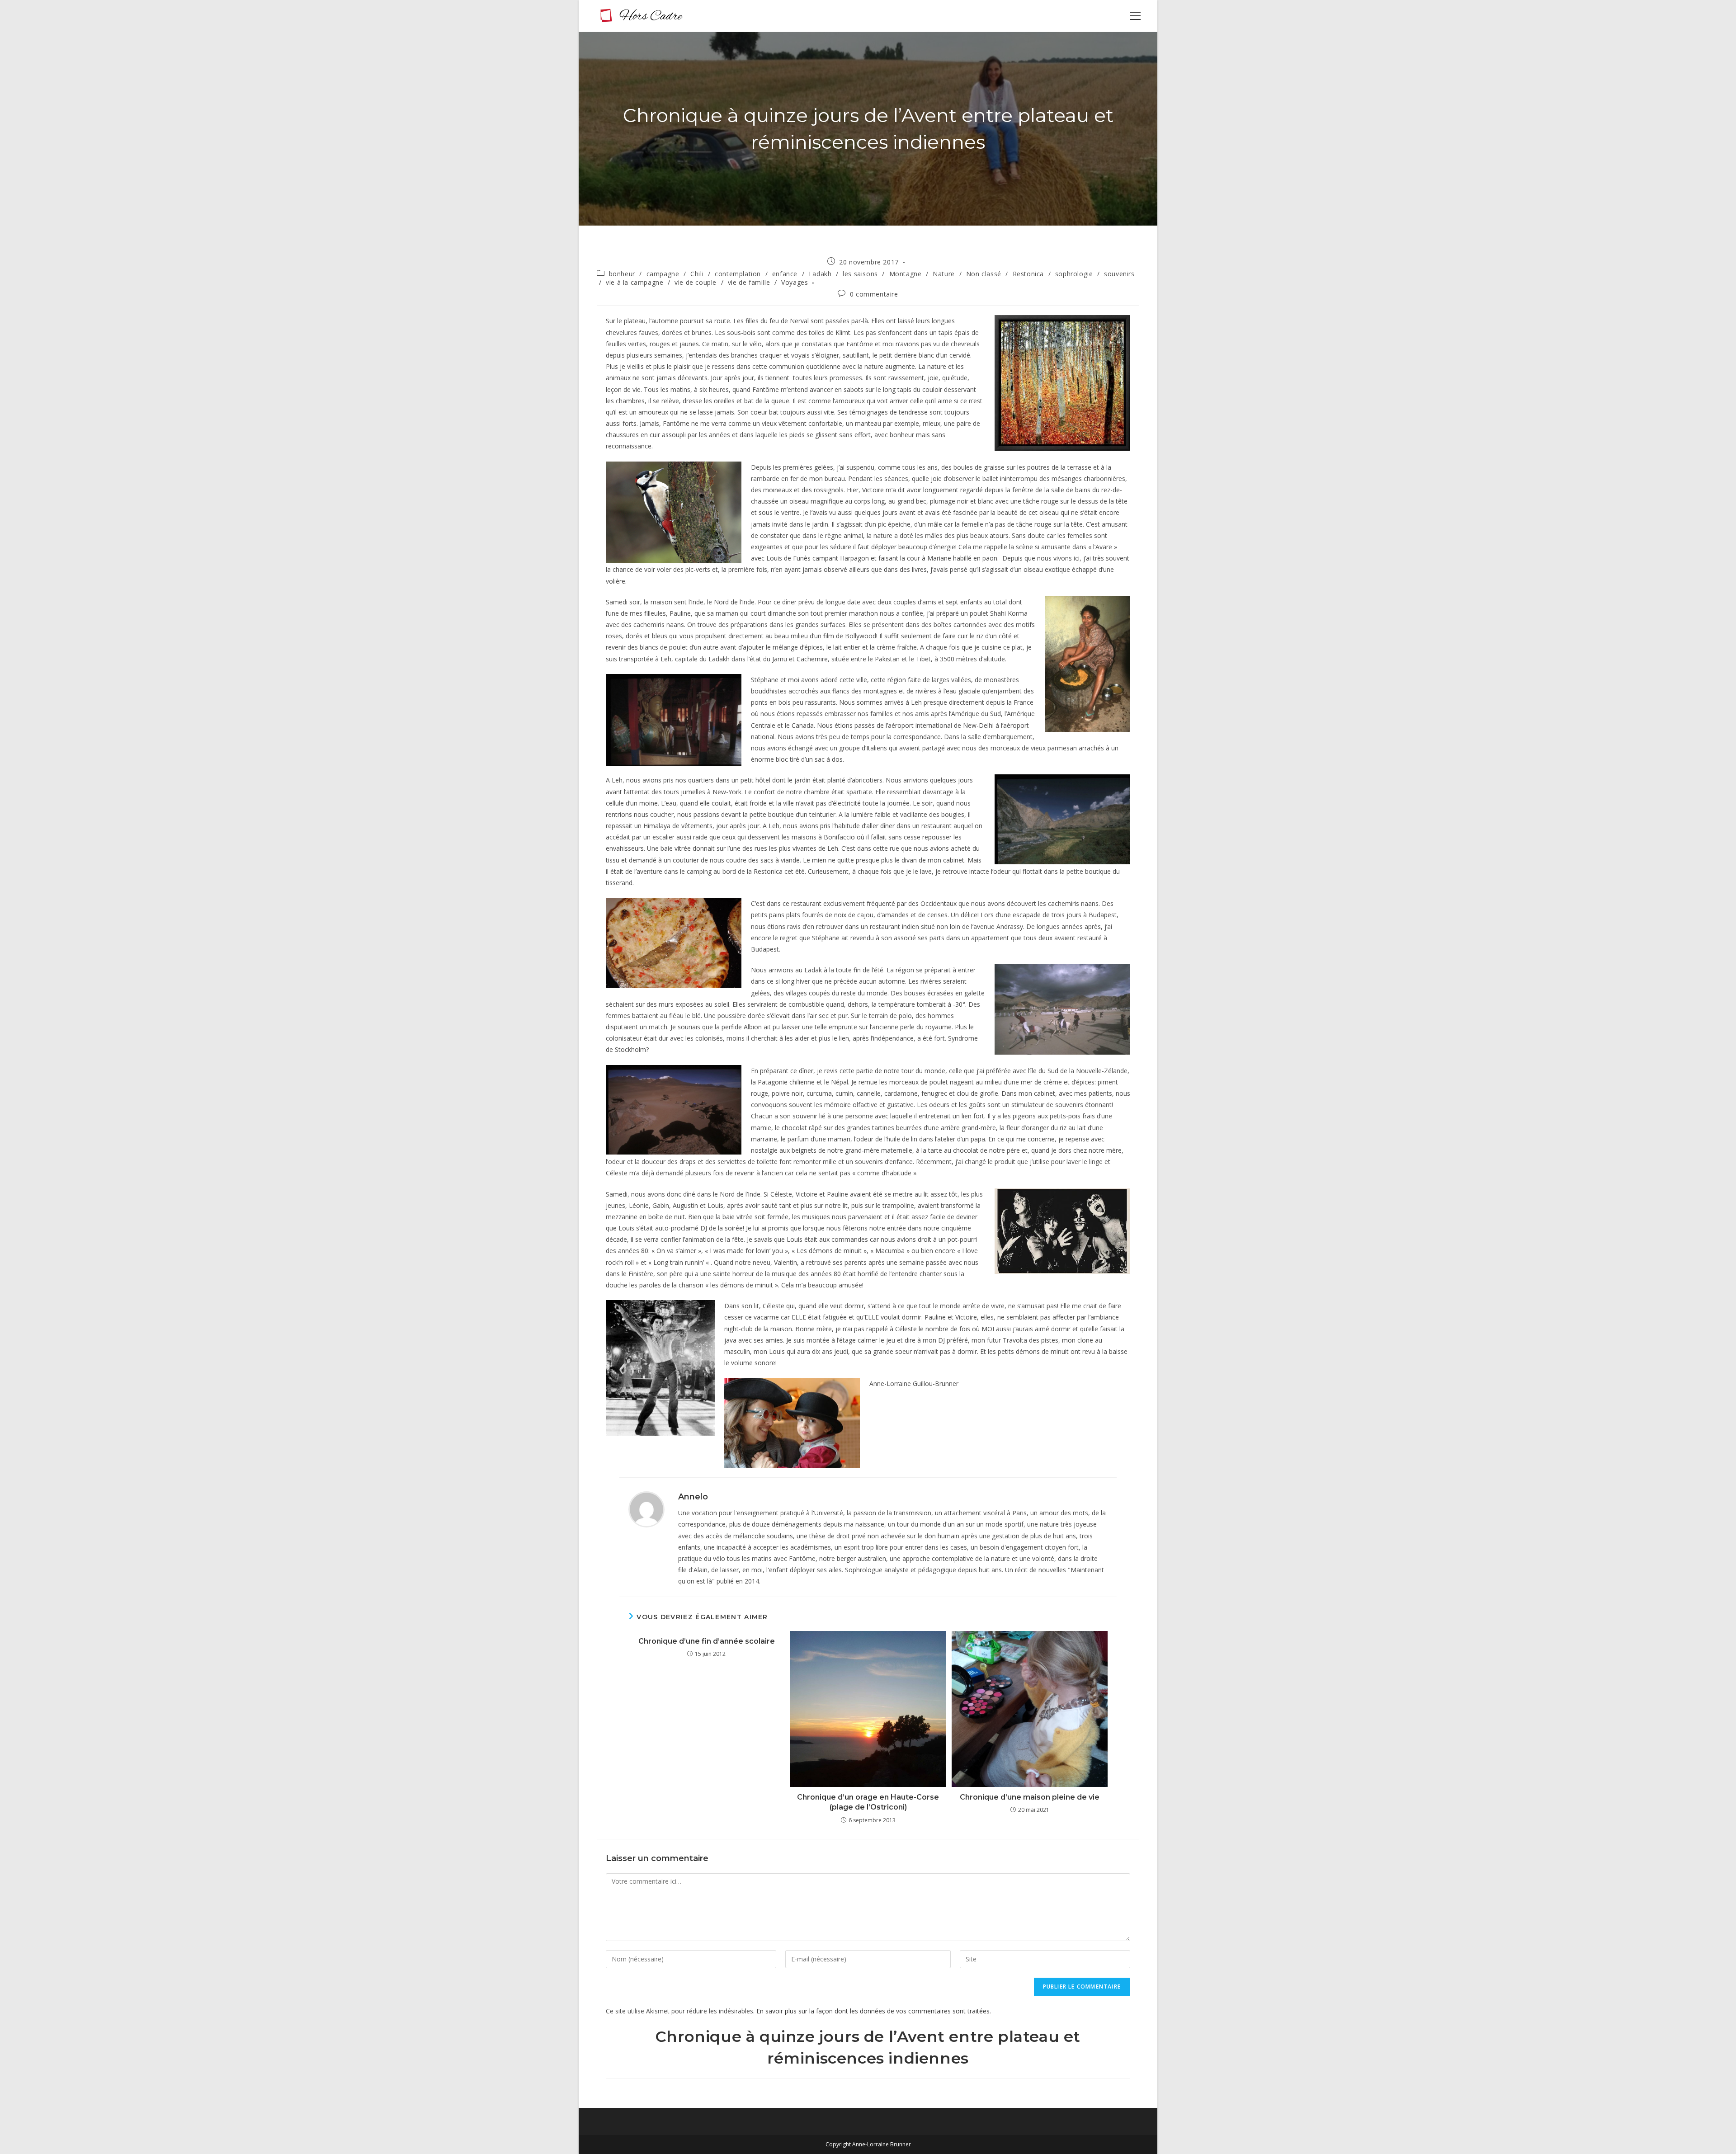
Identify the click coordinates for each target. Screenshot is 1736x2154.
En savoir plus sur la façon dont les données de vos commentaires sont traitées (873, 2011)
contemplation (738, 274)
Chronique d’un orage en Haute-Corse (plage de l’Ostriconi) (868, 1802)
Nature (944, 274)
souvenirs (1119, 274)
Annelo (693, 1497)
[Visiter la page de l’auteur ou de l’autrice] (646, 1509)
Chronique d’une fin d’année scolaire (707, 1641)
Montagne (906, 274)
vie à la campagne (634, 282)
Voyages (795, 282)
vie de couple (696, 282)
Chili (697, 274)
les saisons (860, 274)
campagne (663, 274)
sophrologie (1074, 274)
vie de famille (749, 282)
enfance (785, 274)
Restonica (1028, 274)
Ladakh (820, 274)
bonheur (622, 274)
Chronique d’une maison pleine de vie (1030, 1797)
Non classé (984, 274)
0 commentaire (874, 294)
